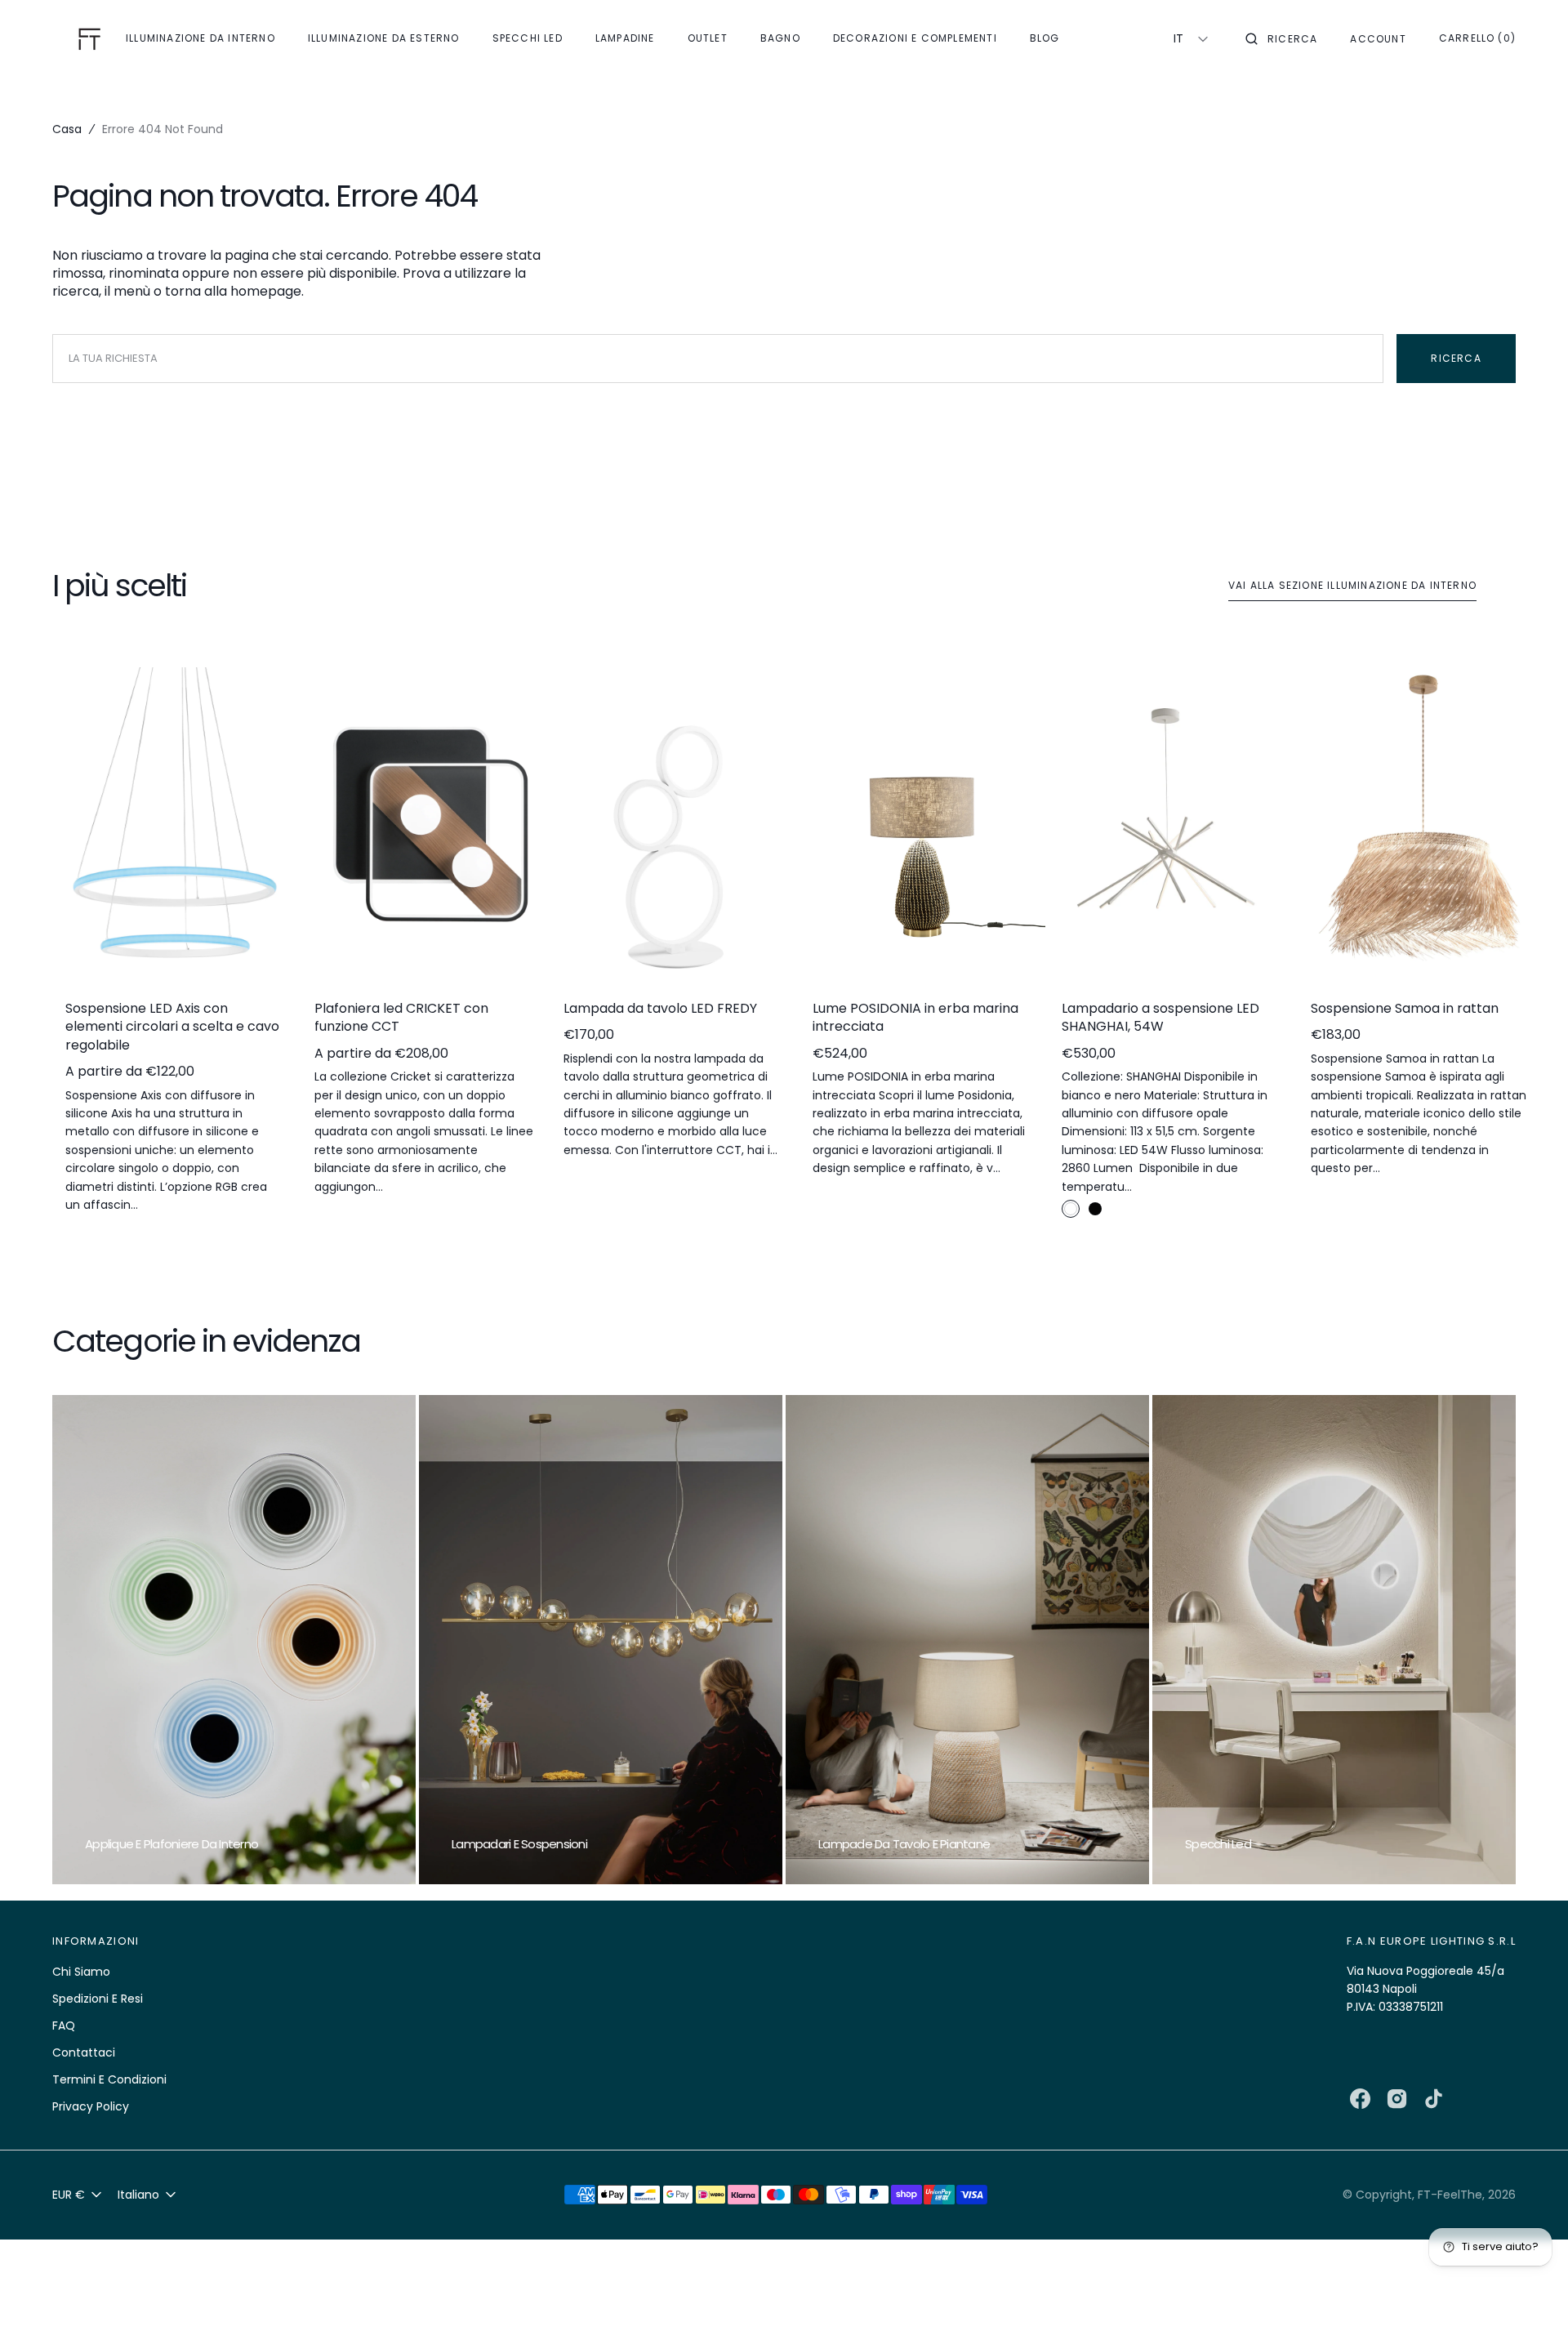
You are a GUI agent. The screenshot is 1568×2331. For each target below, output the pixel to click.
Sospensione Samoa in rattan (1405, 1009)
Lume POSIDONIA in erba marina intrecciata (915, 1018)
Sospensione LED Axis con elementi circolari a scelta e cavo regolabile (172, 1027)
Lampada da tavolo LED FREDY (660, 1009)
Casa (67, 129)
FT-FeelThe (1450, 2195)
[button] (1281, 39)
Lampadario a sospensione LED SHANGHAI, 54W (1160, 1018)
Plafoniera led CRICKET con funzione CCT (401, 1018)
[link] (175, 827)
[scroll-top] (1530, 2293)
